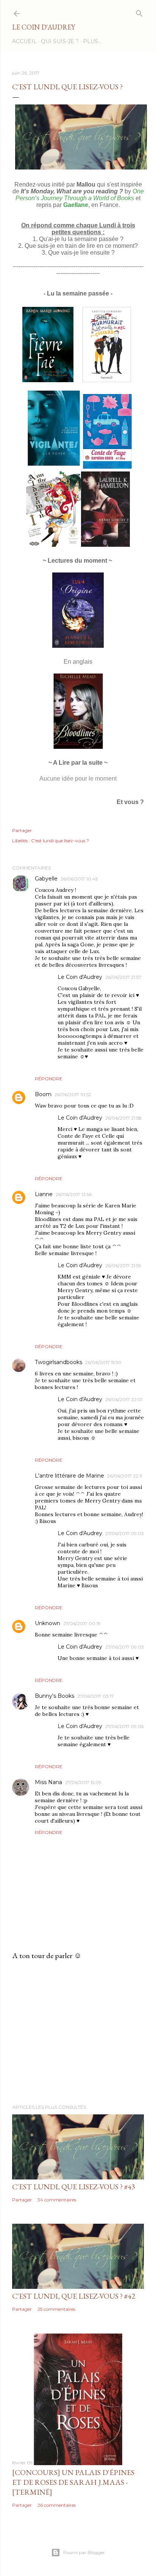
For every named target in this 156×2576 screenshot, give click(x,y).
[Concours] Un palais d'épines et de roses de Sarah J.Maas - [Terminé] (73, 2482)
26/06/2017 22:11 (125, 1476)
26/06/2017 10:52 (73, 1094)
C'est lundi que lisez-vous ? (60, 841)
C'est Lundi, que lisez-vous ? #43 (74, 2187)
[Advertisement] (78, 2032)
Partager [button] (22, 830)
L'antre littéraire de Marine (69, 1476)
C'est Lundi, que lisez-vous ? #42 (74, 2296)
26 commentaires (57, 2505)
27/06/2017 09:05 (124, 1726)
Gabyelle (46, 879)
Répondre (49, 1079)
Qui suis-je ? (60, 41)
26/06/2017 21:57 (123, 977)
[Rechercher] (139, 12)
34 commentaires (57, 2200)
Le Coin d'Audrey (44, 27)
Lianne (44, 1194)
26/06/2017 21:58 (123, 1118)
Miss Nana (48, 1782)
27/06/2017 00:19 (82, 1623)
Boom (43, 1094)
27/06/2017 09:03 (125, 1533)
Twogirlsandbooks (58, 1362)
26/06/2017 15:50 (103, 1362)
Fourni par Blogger (84, 2552)
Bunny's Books (55, 1696)
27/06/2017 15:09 (83, 1782)
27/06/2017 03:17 (96, 1696)
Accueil (24, 41)
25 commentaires (56, 2309)
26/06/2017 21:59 (123, 1265)
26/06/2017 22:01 (124, 1399)
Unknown (48, 1623)
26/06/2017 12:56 (74, 1194)
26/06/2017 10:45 (79, 879)
